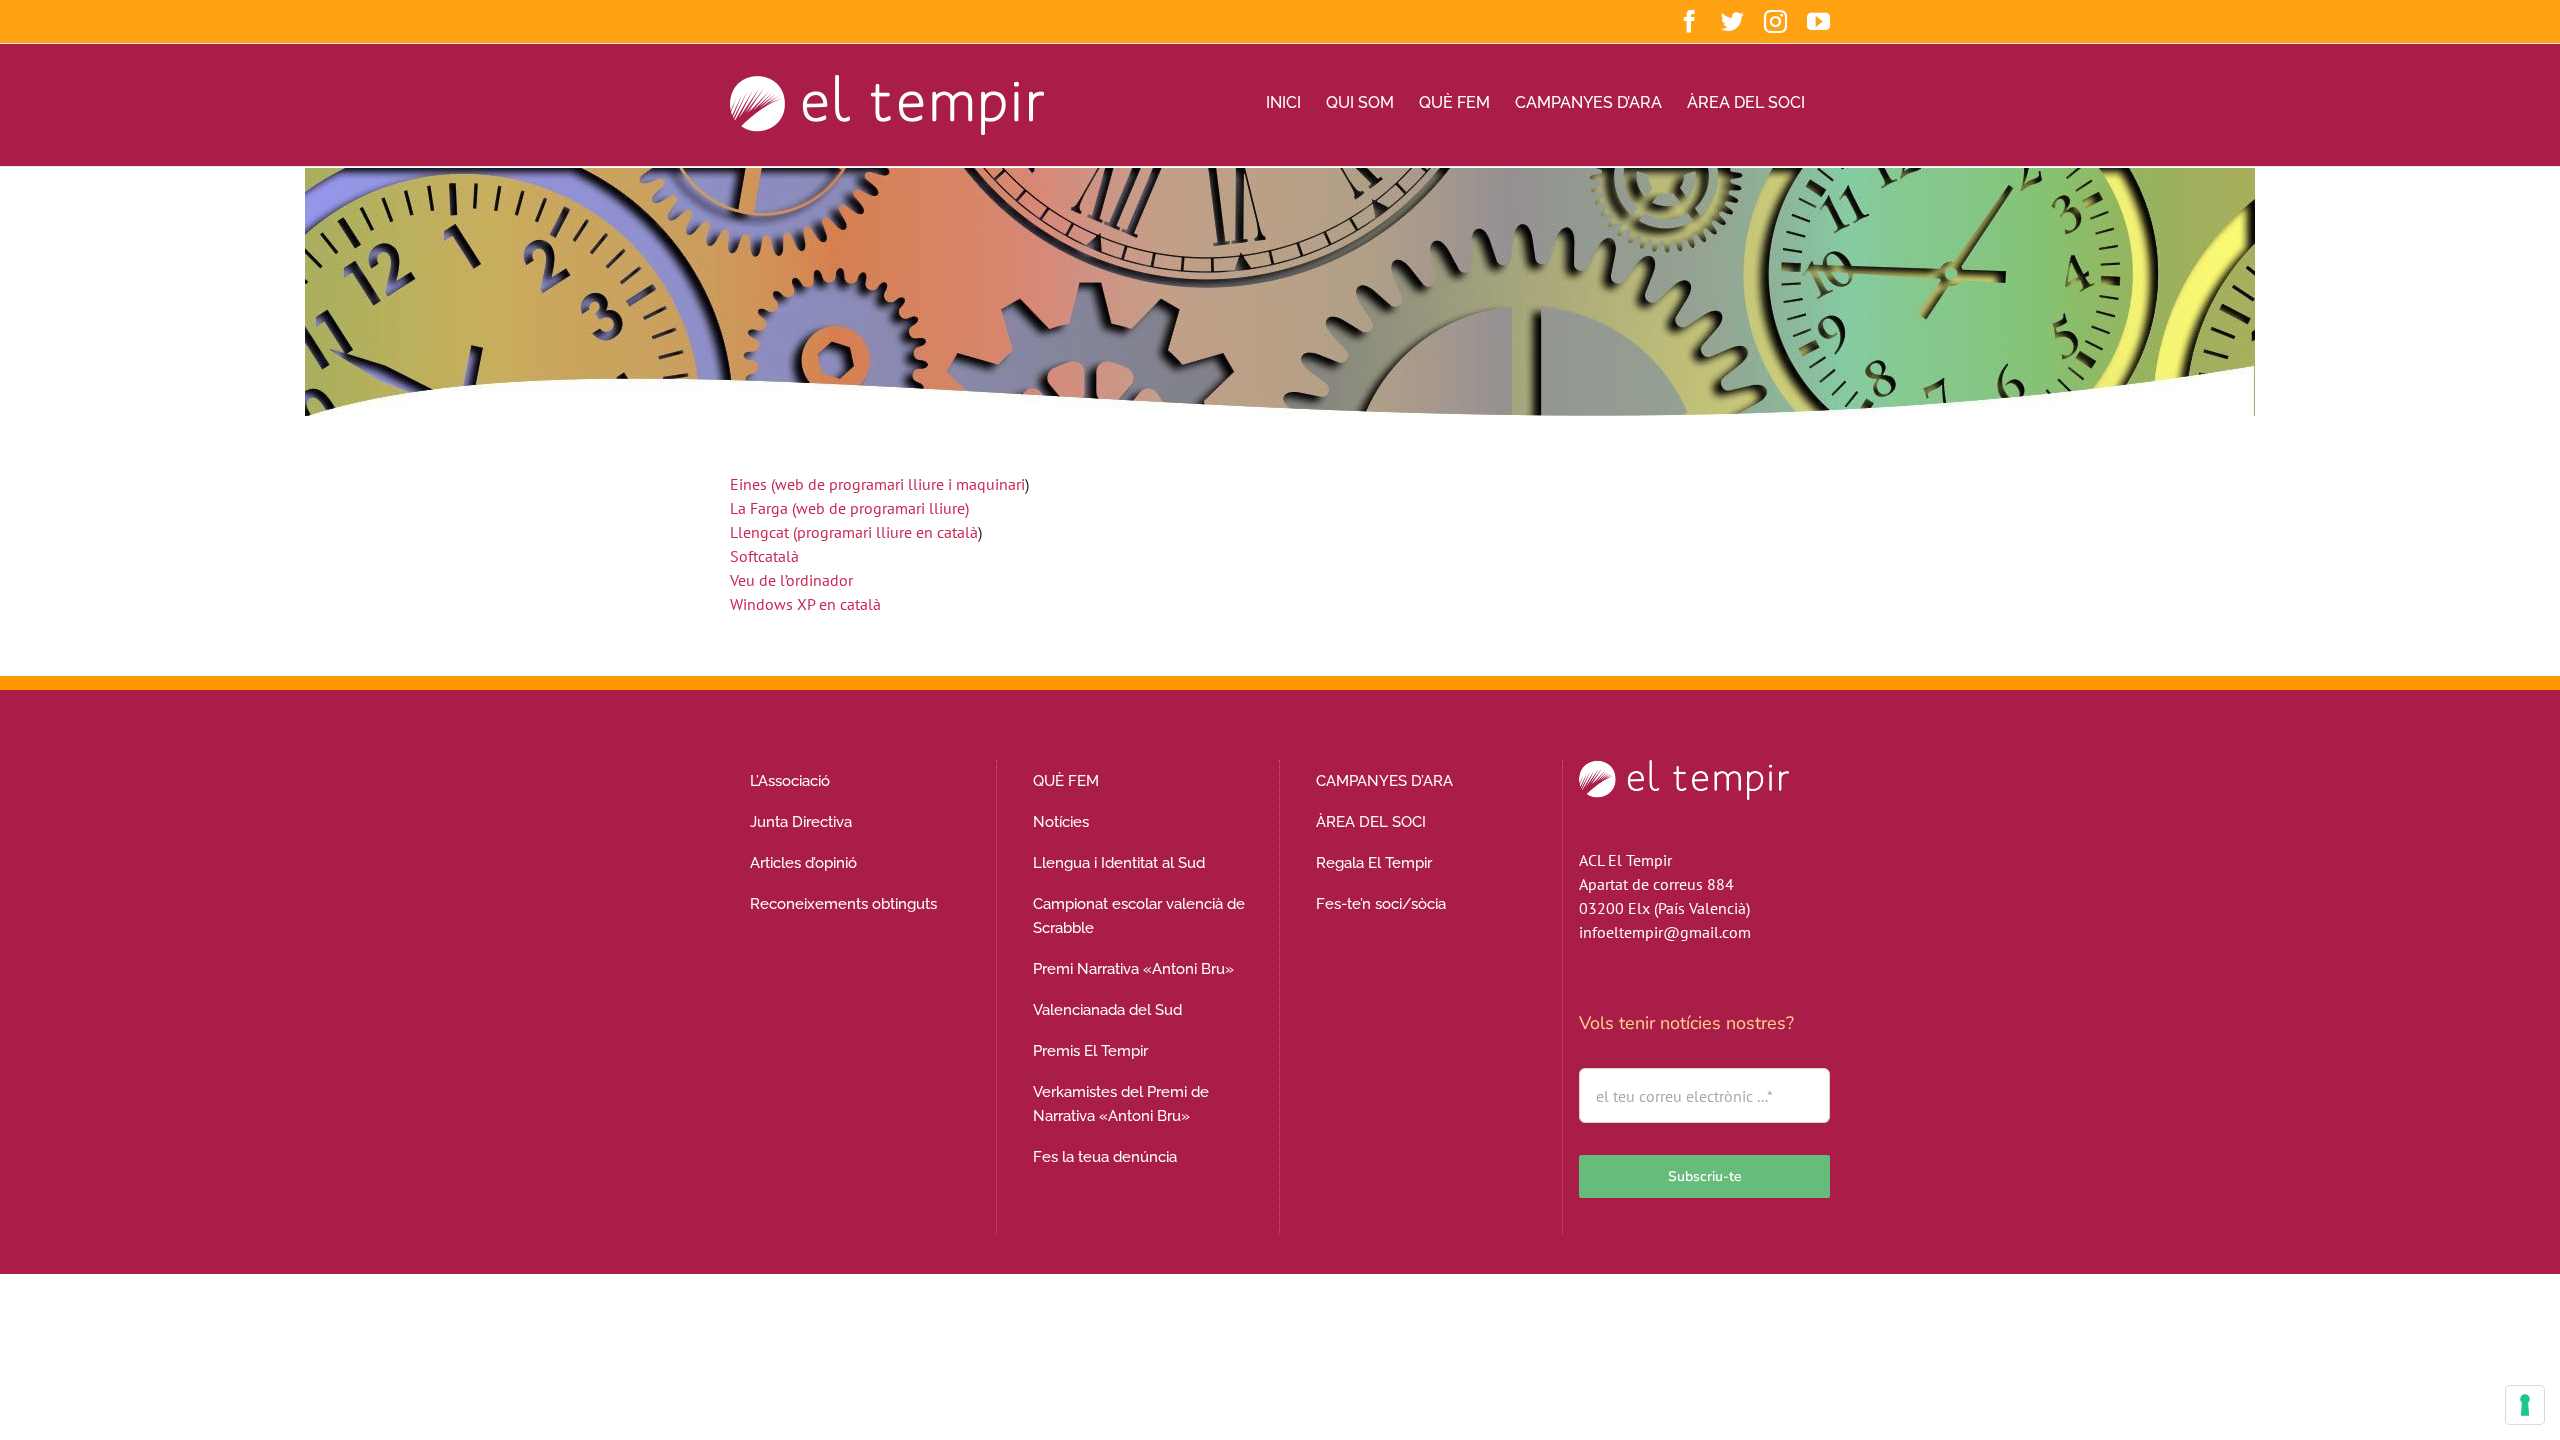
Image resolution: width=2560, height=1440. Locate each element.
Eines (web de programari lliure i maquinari (877, 484)
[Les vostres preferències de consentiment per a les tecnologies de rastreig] (2525, 1405)
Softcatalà (764, 556)
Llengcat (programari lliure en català (854, 532)
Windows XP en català (805, 604)
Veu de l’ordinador (791, 580)
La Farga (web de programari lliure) (849, 508)
